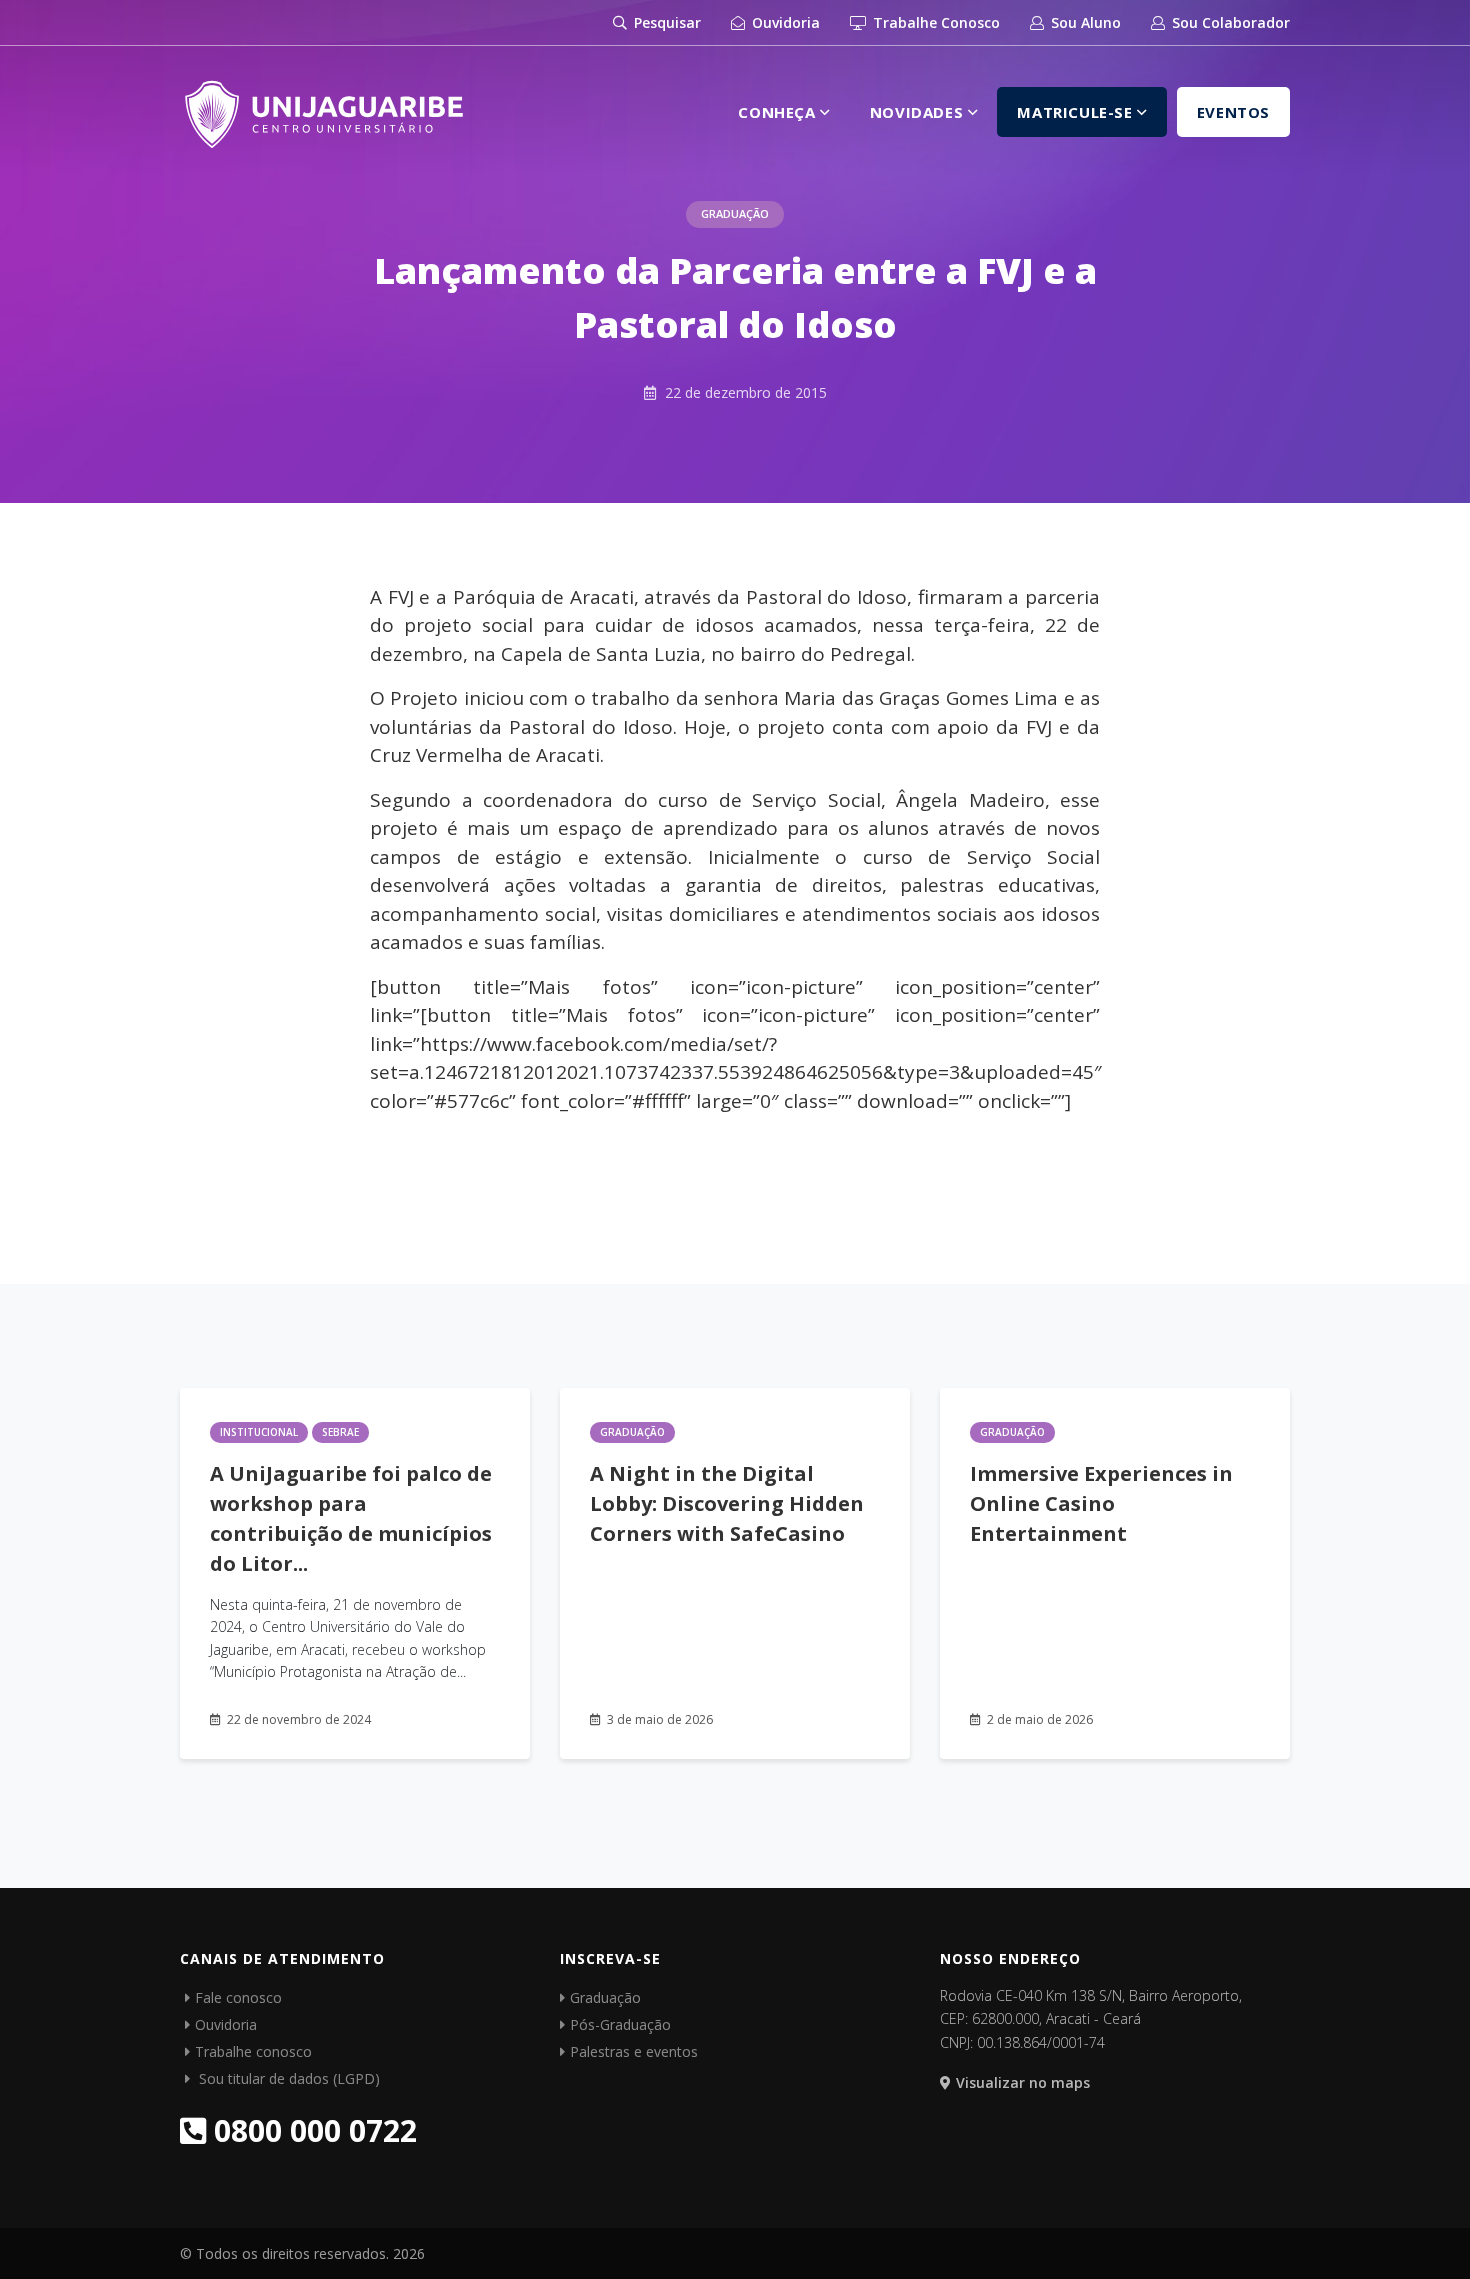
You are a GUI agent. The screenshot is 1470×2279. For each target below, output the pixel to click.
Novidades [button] (919, 112)
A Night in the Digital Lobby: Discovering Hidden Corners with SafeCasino (727, 1503)
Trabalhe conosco (253, 2051)
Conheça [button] (779, 112)
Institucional (259, 1432)
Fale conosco (238, 1997)
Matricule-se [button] (1077, 112)
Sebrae (340, 1432)
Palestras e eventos (634, 2051)
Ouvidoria (784, 22)
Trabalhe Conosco (934, 22)
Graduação (735, 213)
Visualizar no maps (1023, 2082)
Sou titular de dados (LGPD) (287, 2078)
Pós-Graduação (620, 2024)
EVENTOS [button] (1233, 112)
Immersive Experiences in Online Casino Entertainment (1101, 1503)
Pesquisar (665, 22)
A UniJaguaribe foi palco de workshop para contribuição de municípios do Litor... (351, 1518)
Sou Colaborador (1229, 22)
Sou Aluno (1084, 22)
